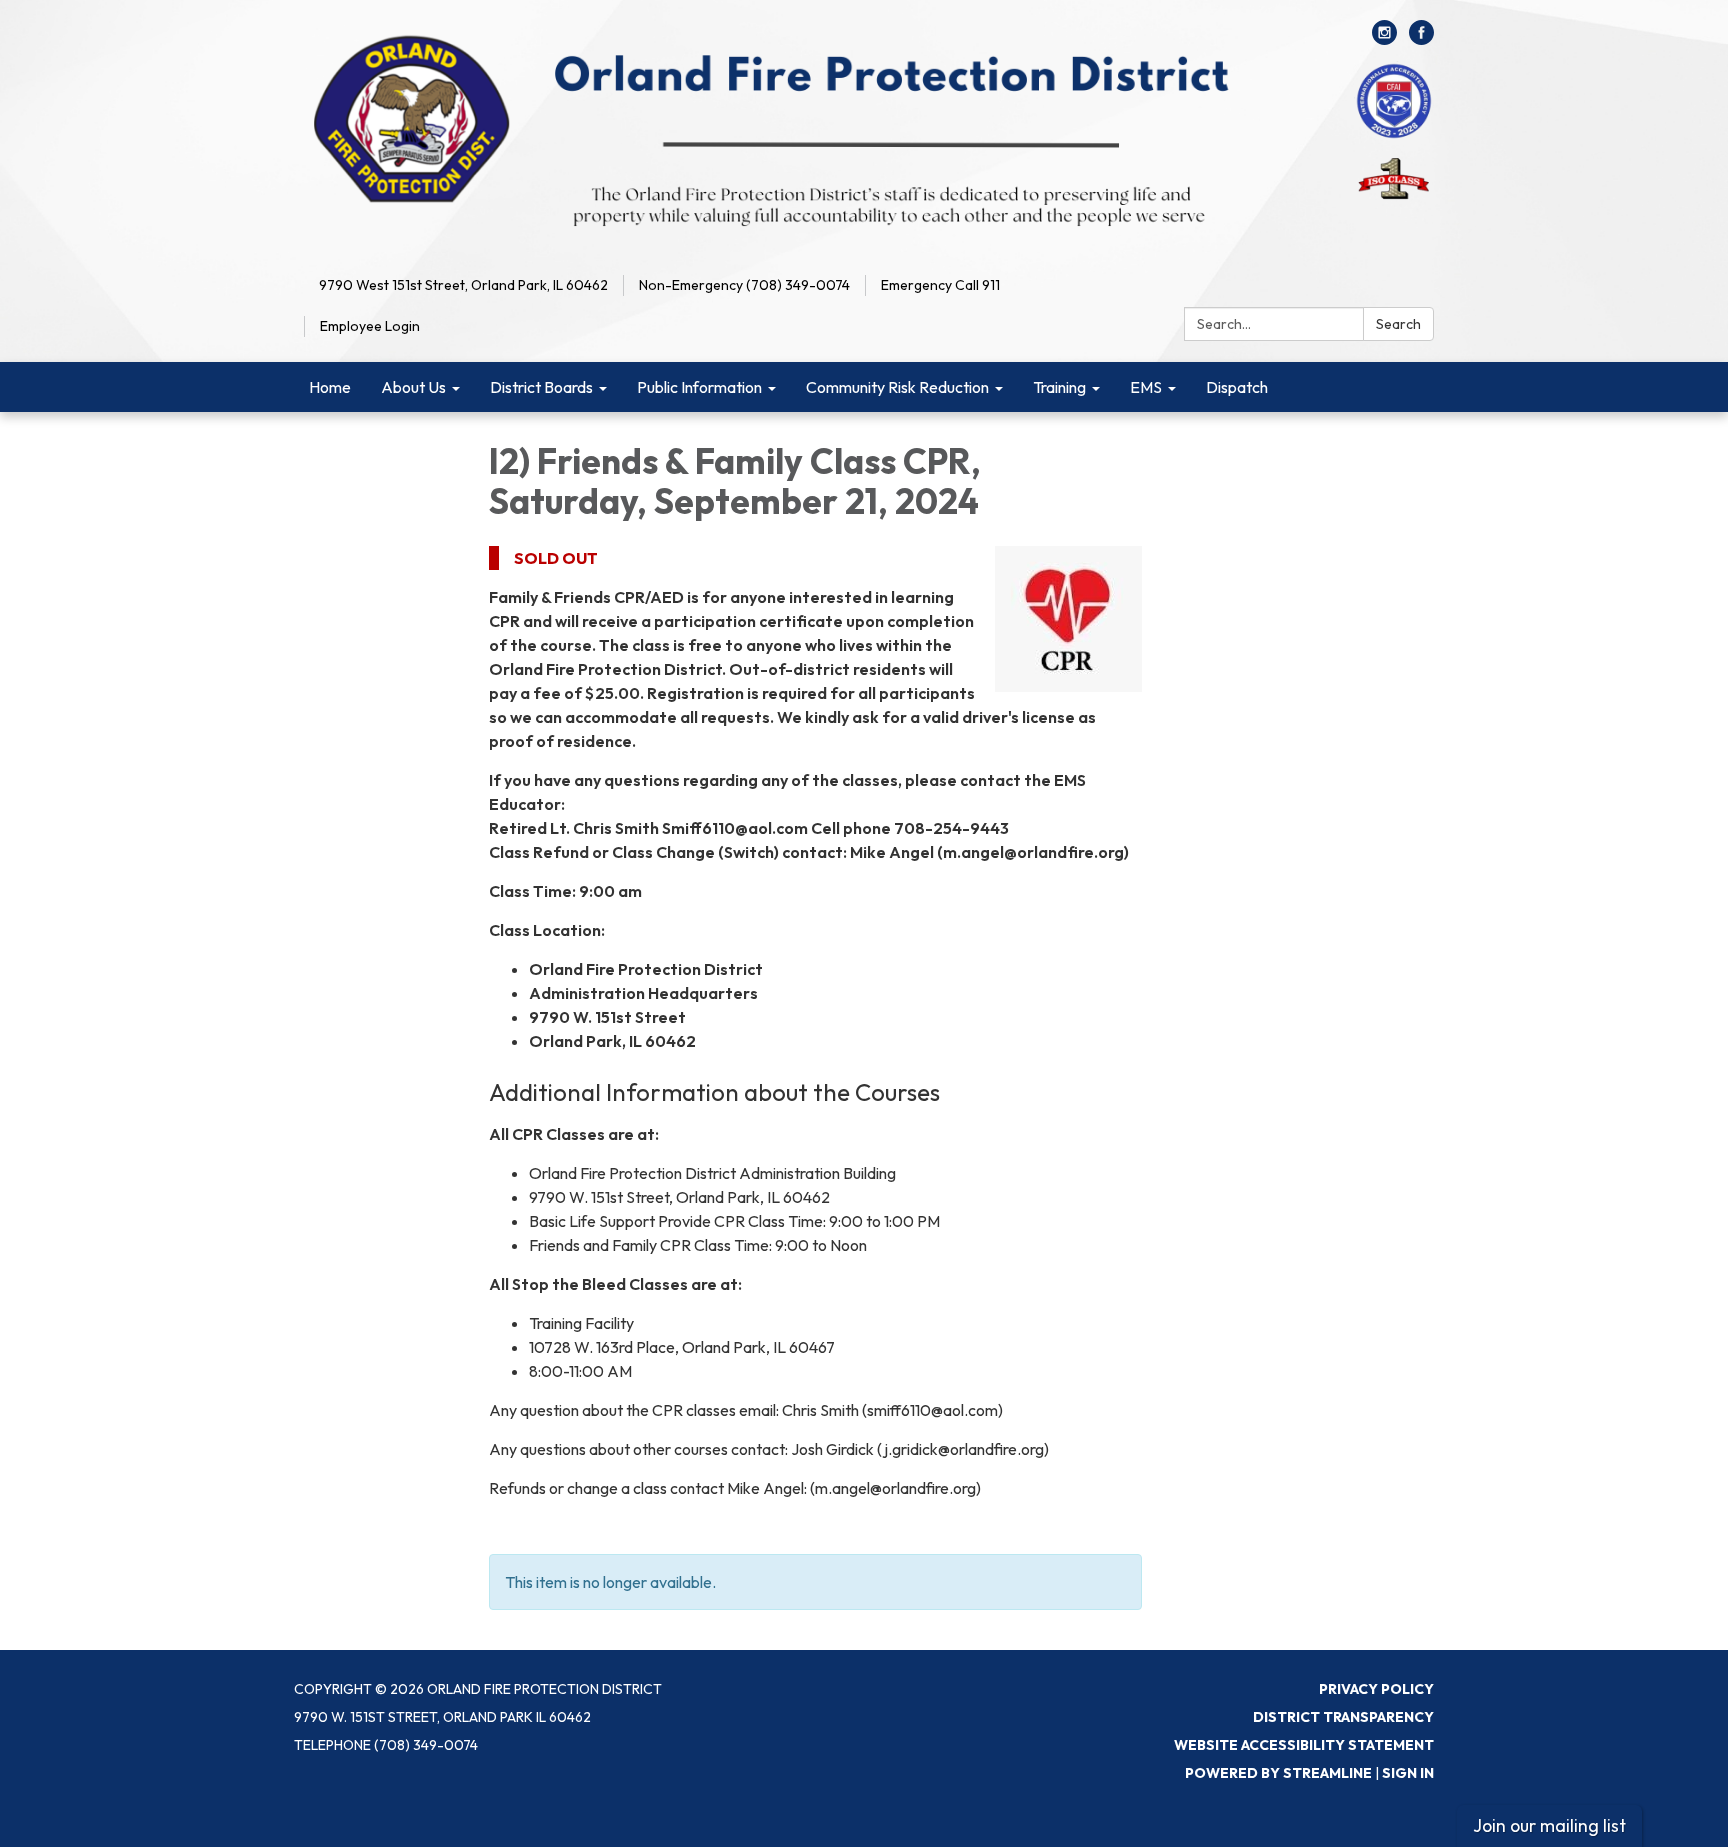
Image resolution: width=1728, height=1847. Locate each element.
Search (1398, 324)
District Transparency (1343, 1717)
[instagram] (1384, 39)
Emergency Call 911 (940, 285)
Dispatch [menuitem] (1237, 387)
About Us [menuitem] (413, 387)
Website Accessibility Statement (1304, 1745)
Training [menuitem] (1059, 387)
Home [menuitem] (330, 387)
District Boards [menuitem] (541, 387)
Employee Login (370, 326)
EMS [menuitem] (1146, 387)
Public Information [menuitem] (699, 387)
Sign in (1408, 1773)
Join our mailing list (1549, 1825)
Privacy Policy (1376, 1689)
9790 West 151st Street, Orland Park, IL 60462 (463, 285)
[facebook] (1421, 39)
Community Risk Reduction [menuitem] (897, 387)
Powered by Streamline (1278, 1773)
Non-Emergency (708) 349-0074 (744, 285)
